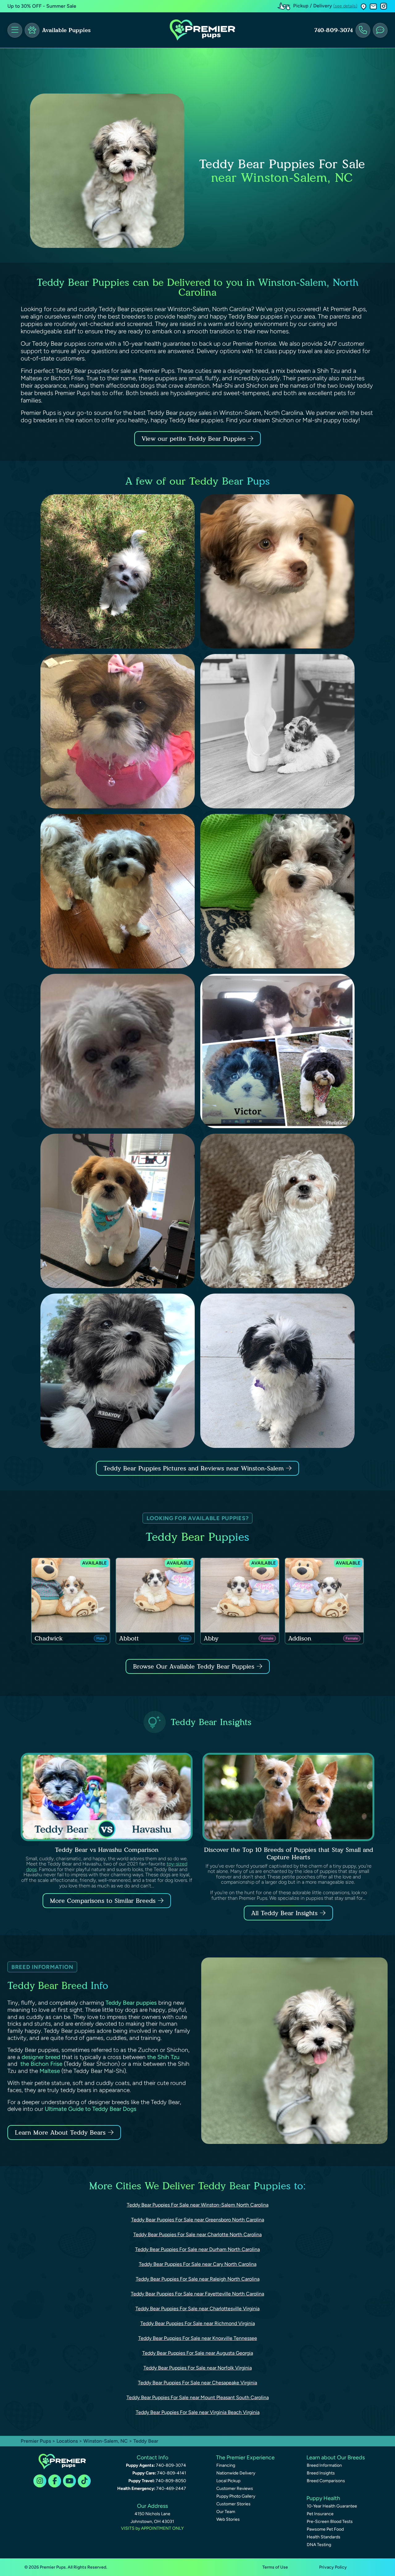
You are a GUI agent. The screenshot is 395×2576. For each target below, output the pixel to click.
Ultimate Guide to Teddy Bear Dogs (91, 2109)
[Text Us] (380, 30)
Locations (67, 2441)
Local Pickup (228, 2481)
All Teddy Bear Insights (284, 1913)
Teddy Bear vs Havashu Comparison (107, 1850)
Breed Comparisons (326, 2481)
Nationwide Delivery (236, 2473)
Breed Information (324, 2465)
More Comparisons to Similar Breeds (103, 1901)
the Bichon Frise (41, 2064)
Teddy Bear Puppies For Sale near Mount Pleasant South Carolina (198, 2397)
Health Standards (324, 2537)
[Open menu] (15, 30)
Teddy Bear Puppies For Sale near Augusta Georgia (198, 2353)
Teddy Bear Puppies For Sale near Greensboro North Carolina (198, 2220)
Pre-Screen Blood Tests (330, 2522)
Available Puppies (66, 30)
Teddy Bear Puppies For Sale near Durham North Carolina (197, 2249)
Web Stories (228, 2519)
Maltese (50, 2071)
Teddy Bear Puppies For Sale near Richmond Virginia (198, 2323)
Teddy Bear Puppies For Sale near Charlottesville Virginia (197, 2309)
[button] (364, 6)
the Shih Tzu (163, 2057)
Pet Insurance (320, 2514)
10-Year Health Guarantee (332, 2506)
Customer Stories (233, 2504)
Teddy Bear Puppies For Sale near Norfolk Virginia (198, 2368)
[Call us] (363, 30)
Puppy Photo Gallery (236, 2496)
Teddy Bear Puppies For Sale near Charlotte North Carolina (197, 2234)
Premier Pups (36, 2441)
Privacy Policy (333, 2567)
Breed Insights (321, 2473)
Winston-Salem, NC (106, 2441)
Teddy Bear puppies (131, 2003)
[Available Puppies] (32, 30)
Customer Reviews (235, 2488)
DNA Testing (319, 2545)
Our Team (226, 2512)
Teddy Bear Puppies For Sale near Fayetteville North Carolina (197, 2294)
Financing (226, 2465)
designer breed (41, 2057)
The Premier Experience (245, 2457)
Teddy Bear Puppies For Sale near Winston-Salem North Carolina (198, 2205)
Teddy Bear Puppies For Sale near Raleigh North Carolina (198, 2279)
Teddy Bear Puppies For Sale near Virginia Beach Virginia (198, 2412)
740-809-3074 (334, 30)
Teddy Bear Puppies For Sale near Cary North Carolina (198, 2264)
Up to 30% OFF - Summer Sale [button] (42, 6)
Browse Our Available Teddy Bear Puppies (194, 1666)
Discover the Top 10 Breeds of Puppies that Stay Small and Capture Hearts (289, 1853)
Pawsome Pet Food (325, 2529)
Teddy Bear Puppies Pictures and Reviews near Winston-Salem (195, 1468)
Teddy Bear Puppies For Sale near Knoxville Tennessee (198, 2338)
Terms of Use (275, 2567)
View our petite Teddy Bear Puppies (195, 439)
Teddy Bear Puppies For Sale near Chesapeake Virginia (197, 2383)
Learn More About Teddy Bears (60, 2132)
